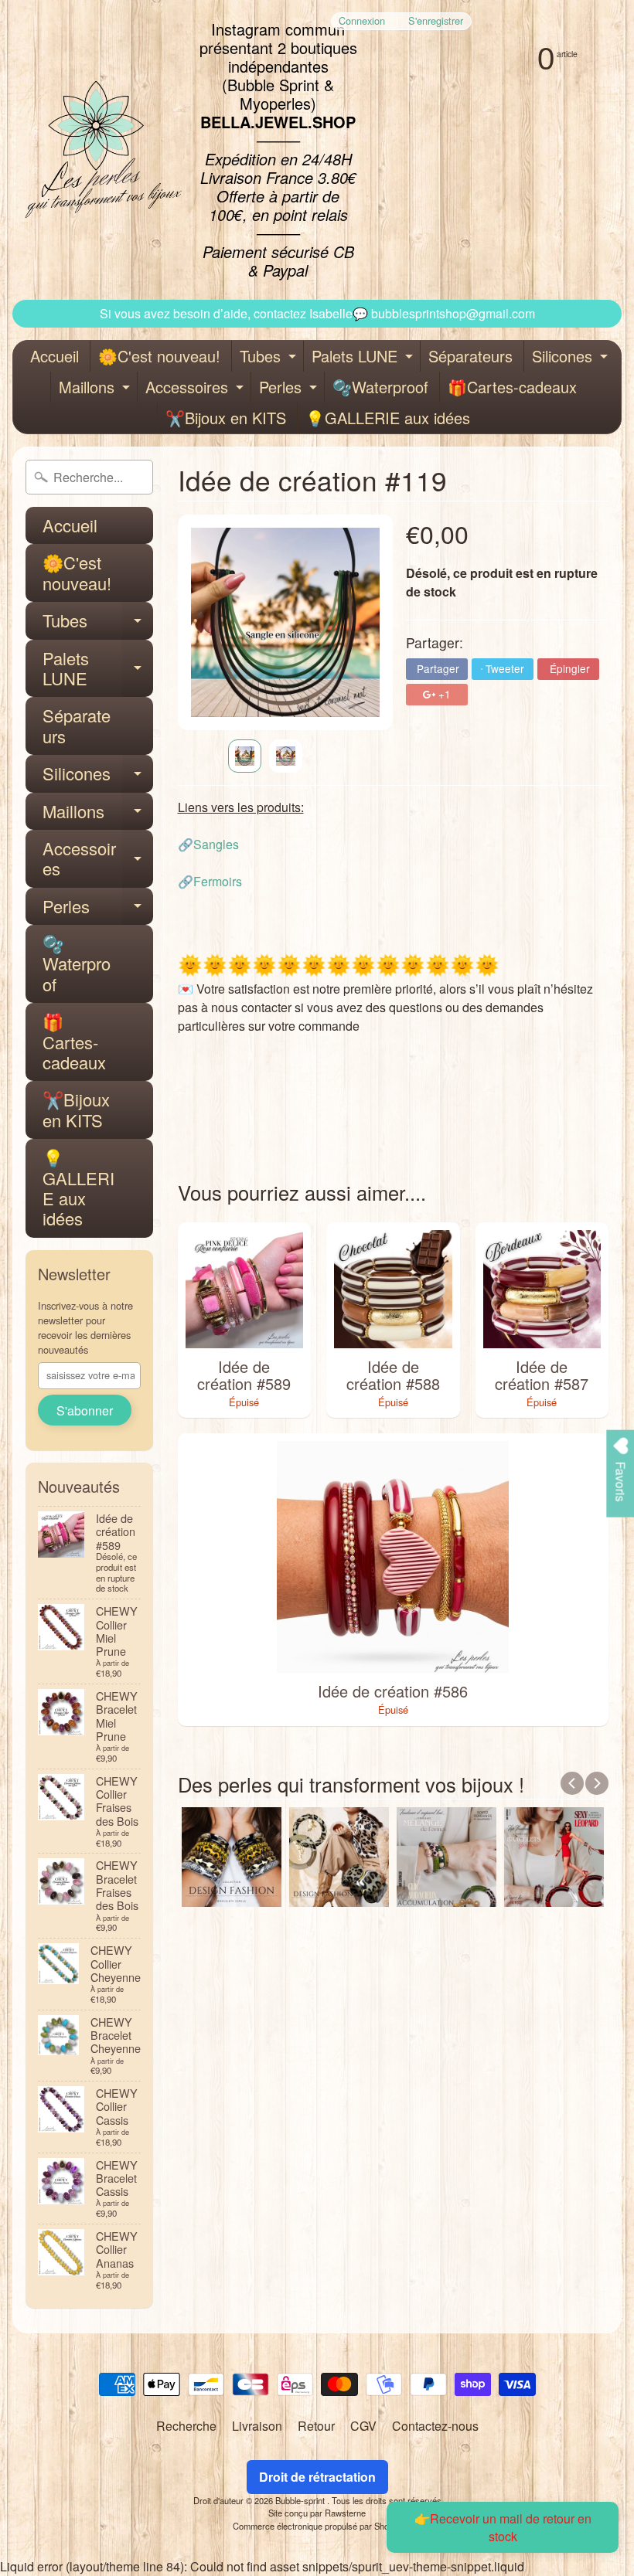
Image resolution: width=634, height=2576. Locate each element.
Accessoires (196, 389)
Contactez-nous (435, 2426)
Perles (290, 389)
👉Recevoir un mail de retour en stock (503, 2527)
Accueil (55, 356)
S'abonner (85, 1410)
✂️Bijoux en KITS (226, 418)
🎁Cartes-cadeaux (512, 387)
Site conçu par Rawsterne (317, 2513)
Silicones (572, 358)
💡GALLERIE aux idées (388, 418)
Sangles (216, 844)
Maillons (96, 389)
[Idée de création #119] (245, 756)
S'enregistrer (436, 21)
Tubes (270, 358)
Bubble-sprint (301, 2500)
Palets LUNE (364, 358)
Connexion (362, 21)
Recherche (186, 2426)
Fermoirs (218, 881)
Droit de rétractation (317, 2477)
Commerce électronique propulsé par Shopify (317, 2526)
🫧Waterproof (380, 387)
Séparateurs (470, 356)
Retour (316, 2426)
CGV (363, 2426)
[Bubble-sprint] (101, 150)
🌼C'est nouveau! (159, 356)
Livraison (257, 2426)
